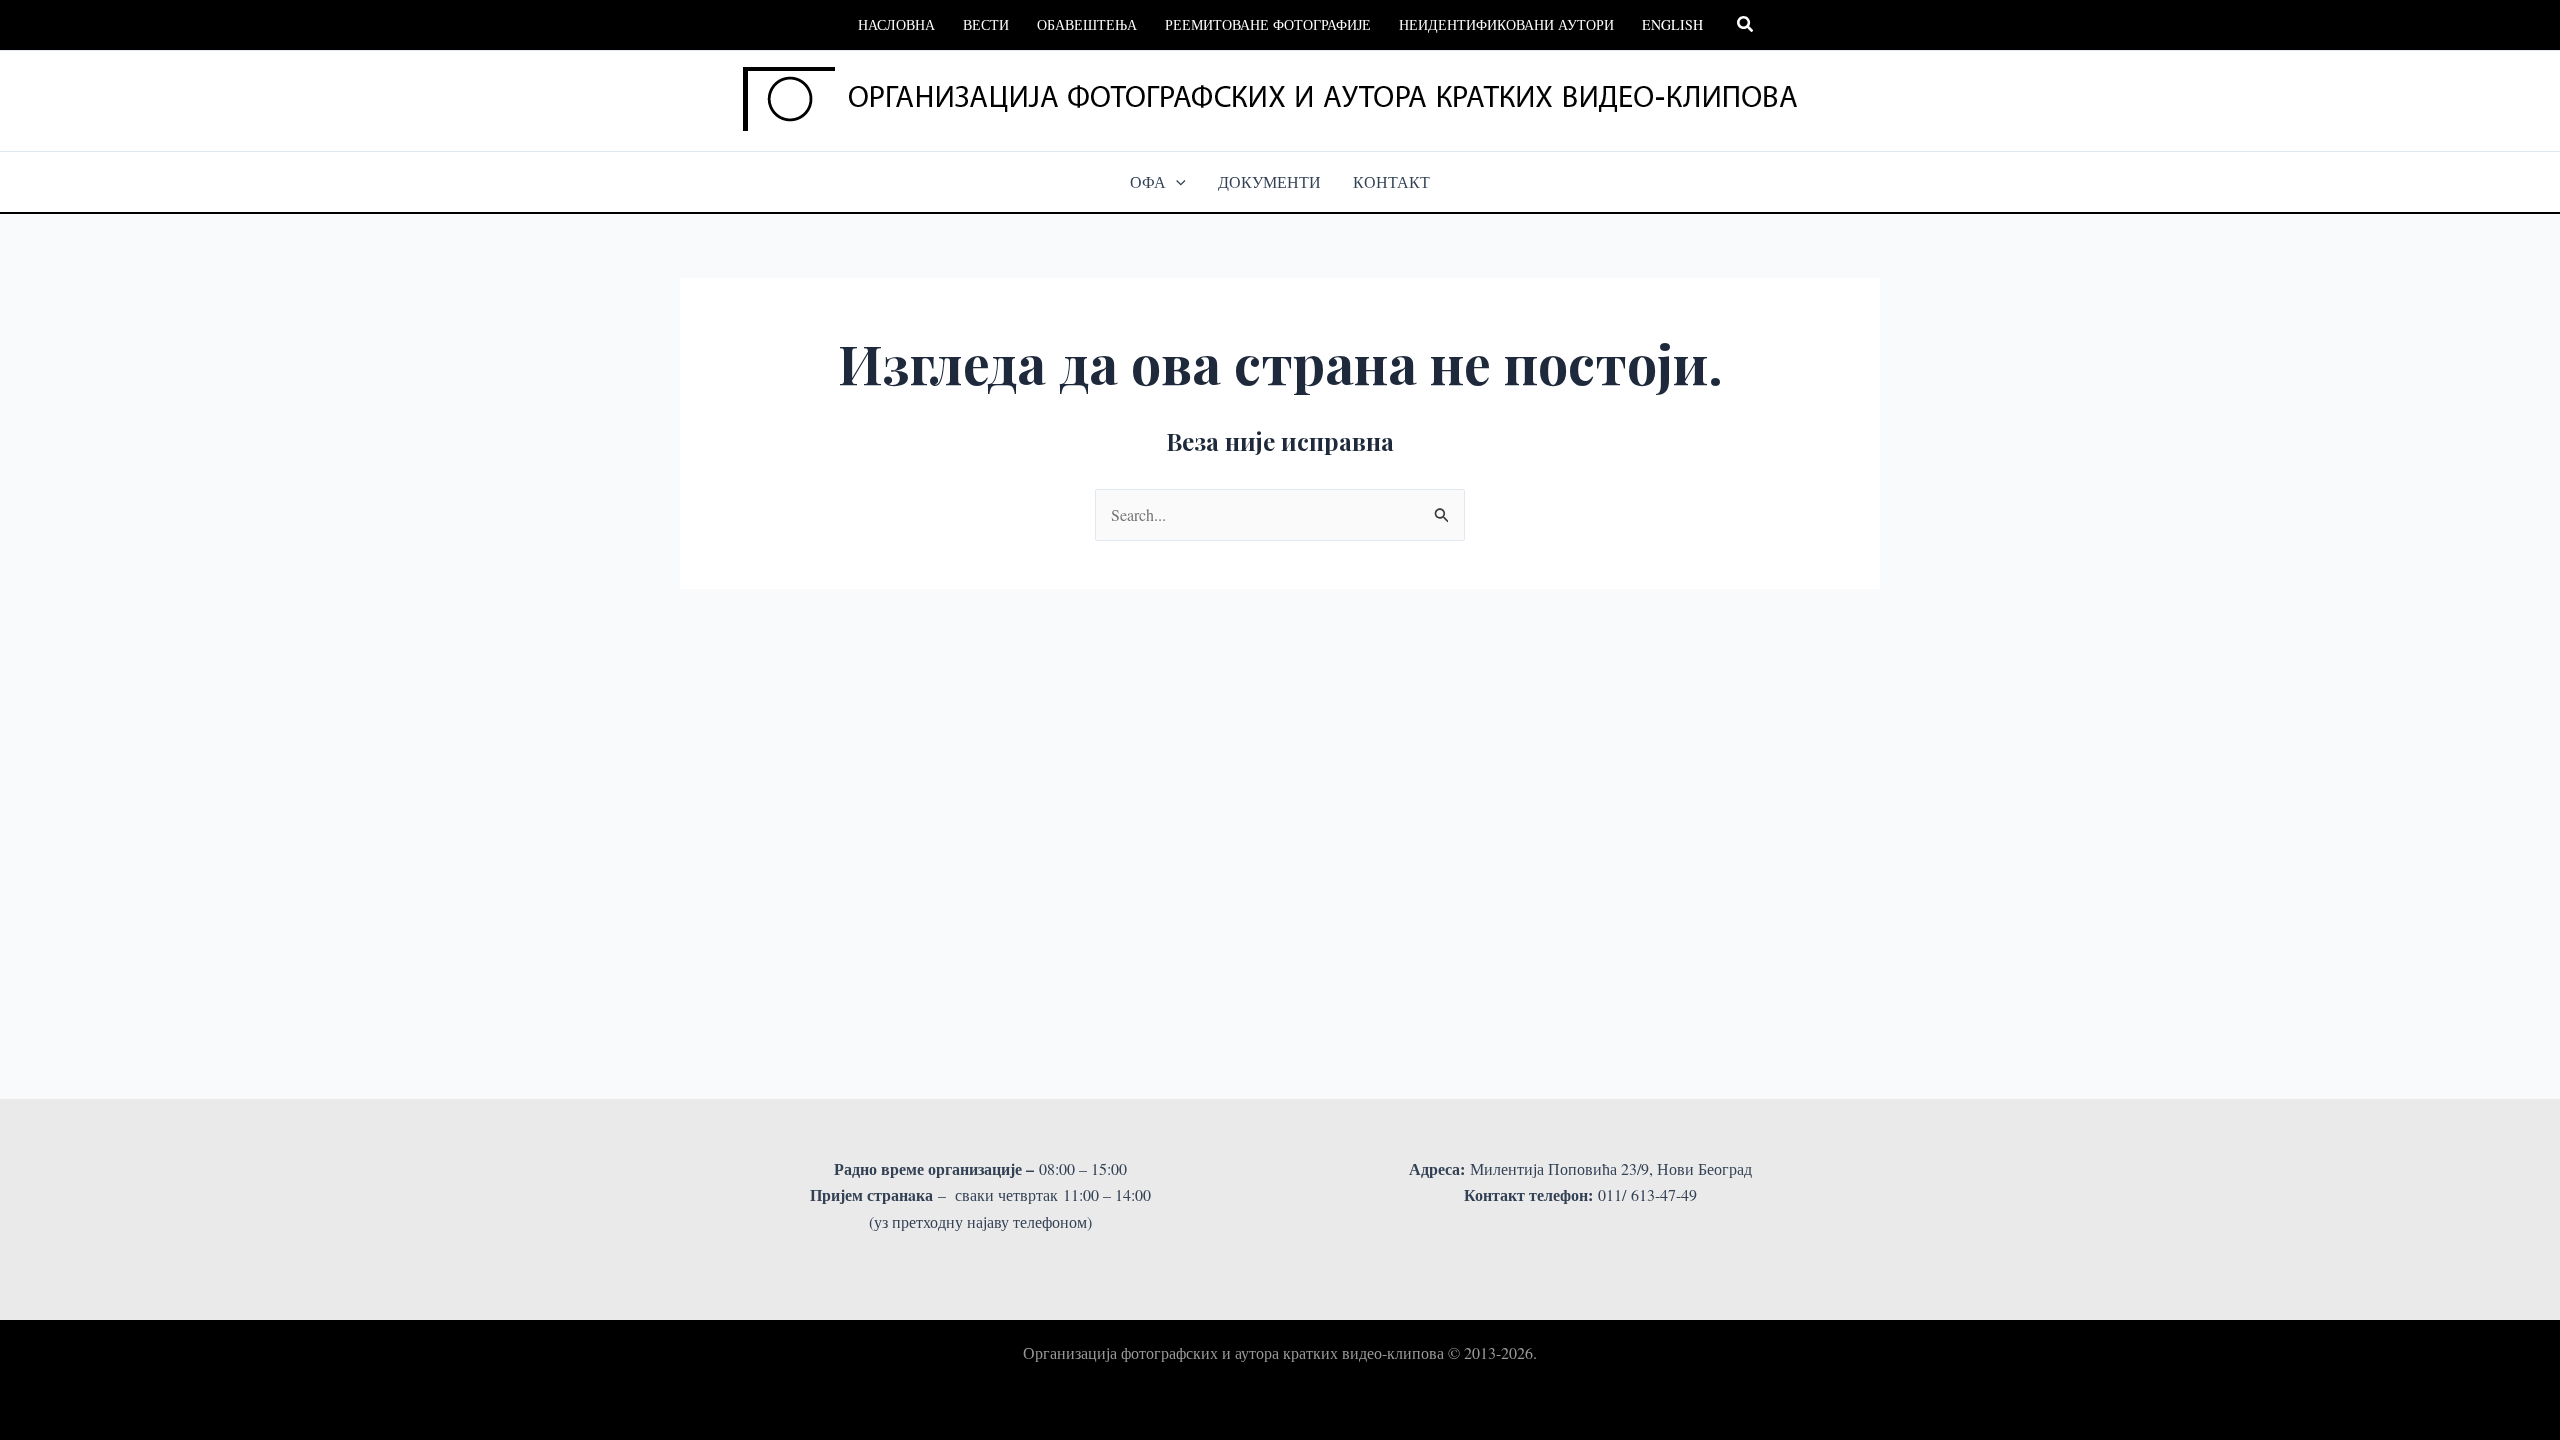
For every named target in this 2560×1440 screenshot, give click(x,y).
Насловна (896, 24)
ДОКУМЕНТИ (1269, 181)
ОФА (1148, 181)
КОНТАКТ (1391, 181)
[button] (1746, 25)
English (1672, 24)
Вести (986, 24)
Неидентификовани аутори (1506, 24)
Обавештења (1087, 24)
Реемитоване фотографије (1268, 24)
